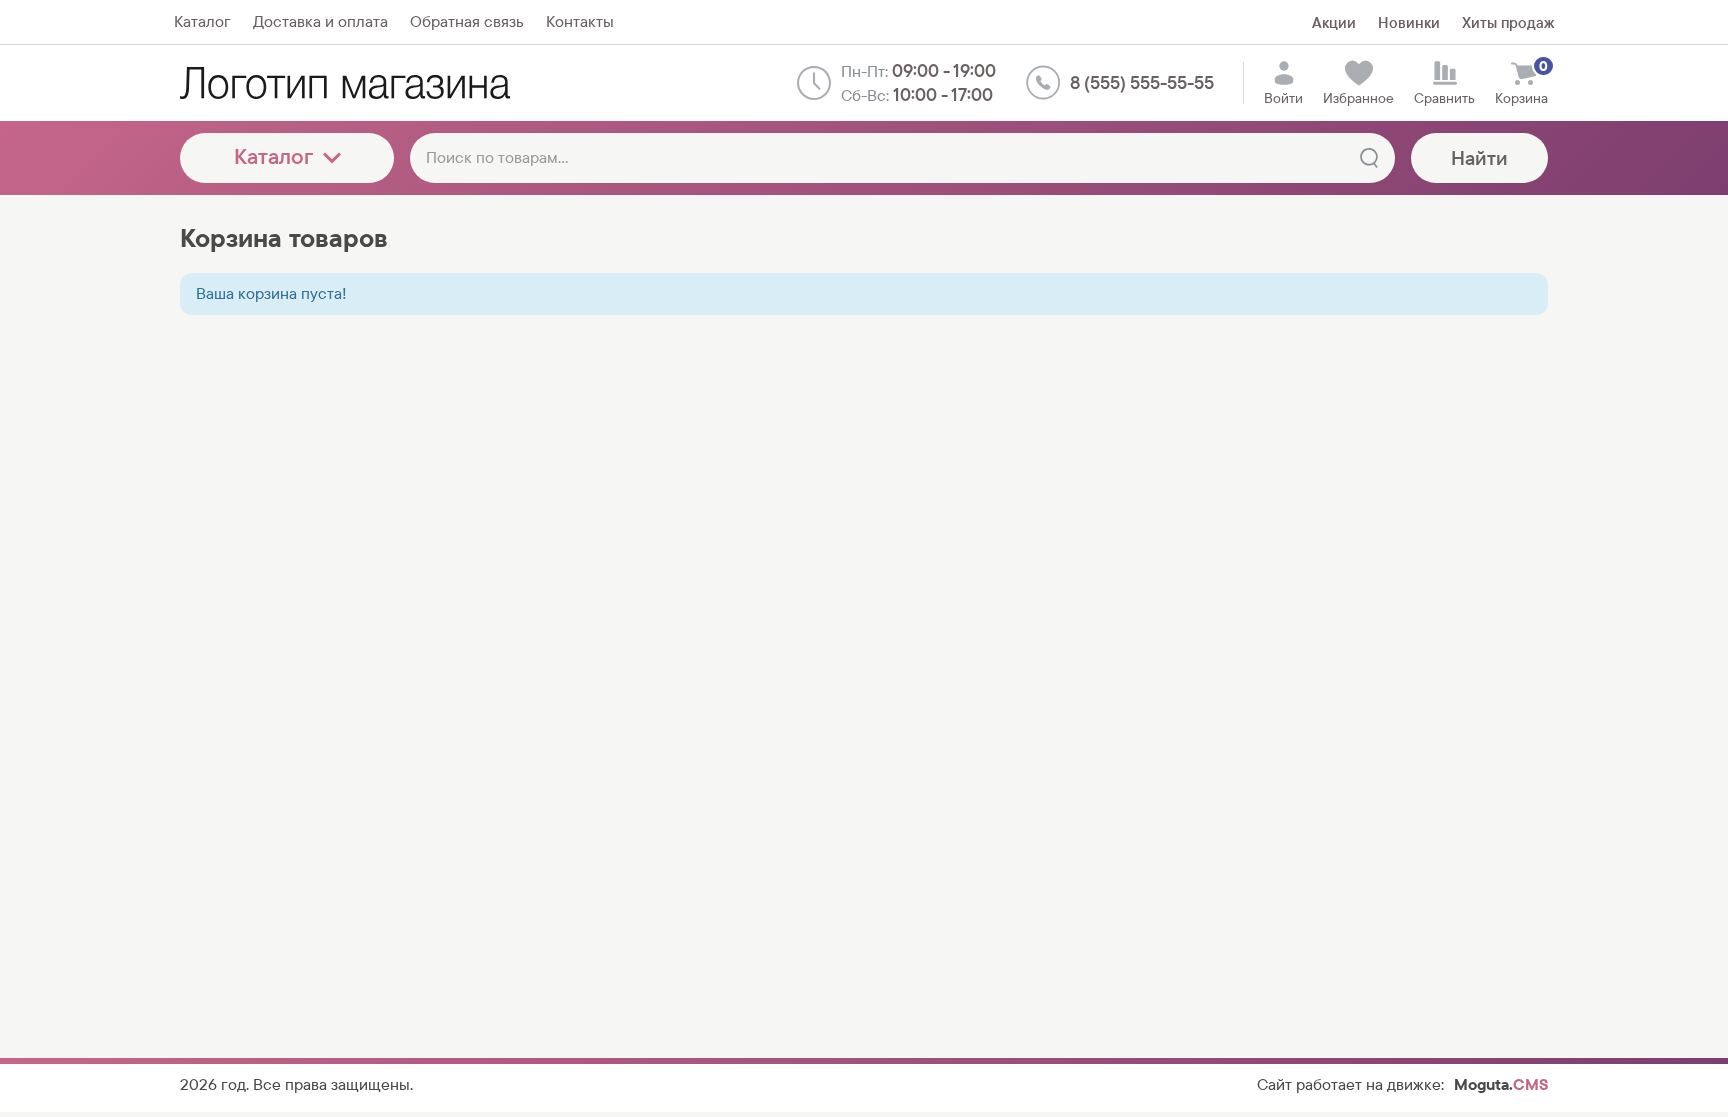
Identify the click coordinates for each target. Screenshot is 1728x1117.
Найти (1479, 158)
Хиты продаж (1508, 22)
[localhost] (345, 83)
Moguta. (1501, 1084)
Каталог (273, 156)
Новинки (1409, 22)
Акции (1334, 22)
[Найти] (1369, 158)
